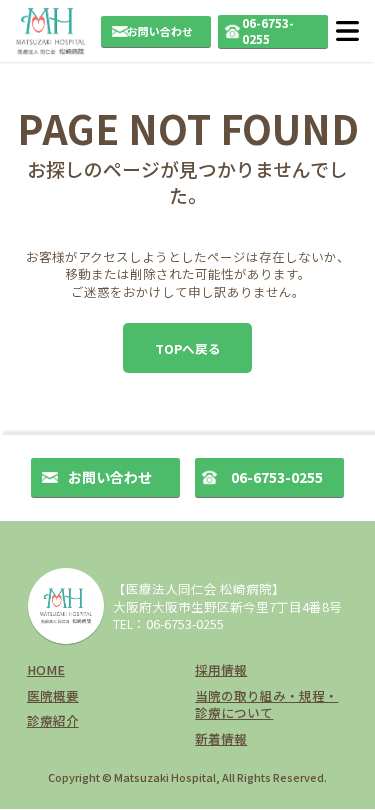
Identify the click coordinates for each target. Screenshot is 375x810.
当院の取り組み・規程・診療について (266, 704)
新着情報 (221, 738)
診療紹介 (53, 720)
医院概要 (53, 695)
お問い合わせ (160, 31)
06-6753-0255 (268, 31)
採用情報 (221, 669)
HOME (46, 669)
